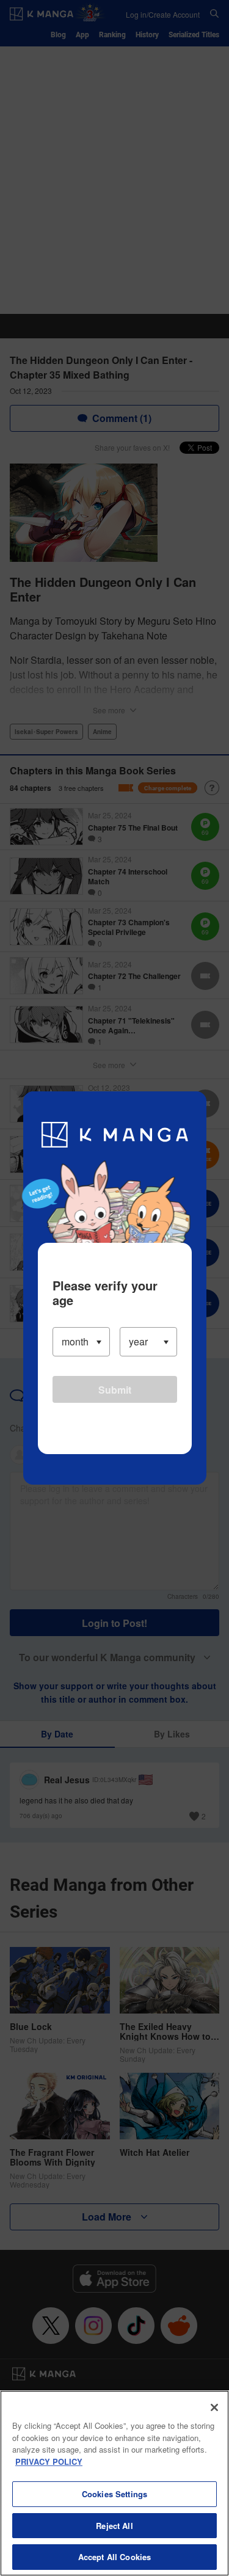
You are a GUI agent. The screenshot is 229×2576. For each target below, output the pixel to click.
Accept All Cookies (114, 2557)
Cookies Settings (114, 2494)
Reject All (114, 2526)
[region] (114, 2483)
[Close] (214, 2407)
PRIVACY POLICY (49, 2461)
